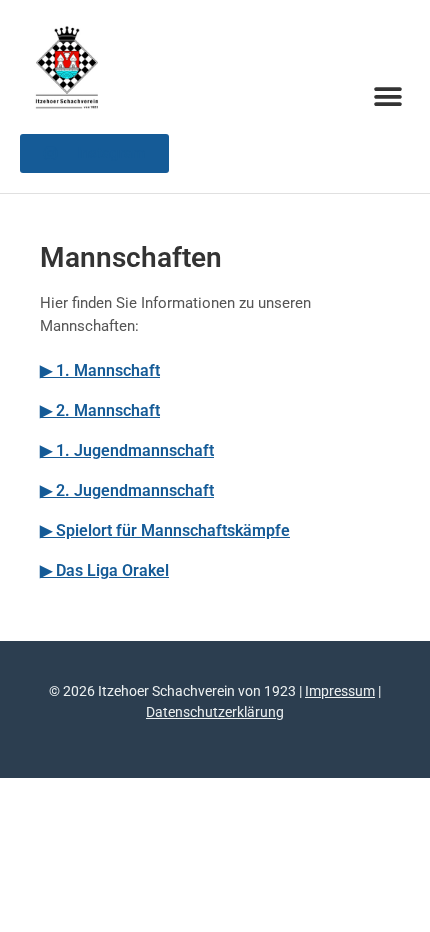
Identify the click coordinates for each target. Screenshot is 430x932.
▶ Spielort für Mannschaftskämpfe (165, 530)
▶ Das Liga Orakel (104, 570)
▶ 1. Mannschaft (100, 370)
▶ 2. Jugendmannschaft (127, 490)
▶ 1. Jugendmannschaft (127, 450)
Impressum (340, 691)
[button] (387, 96)
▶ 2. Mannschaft (100, 410)
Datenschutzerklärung (215, 712)
